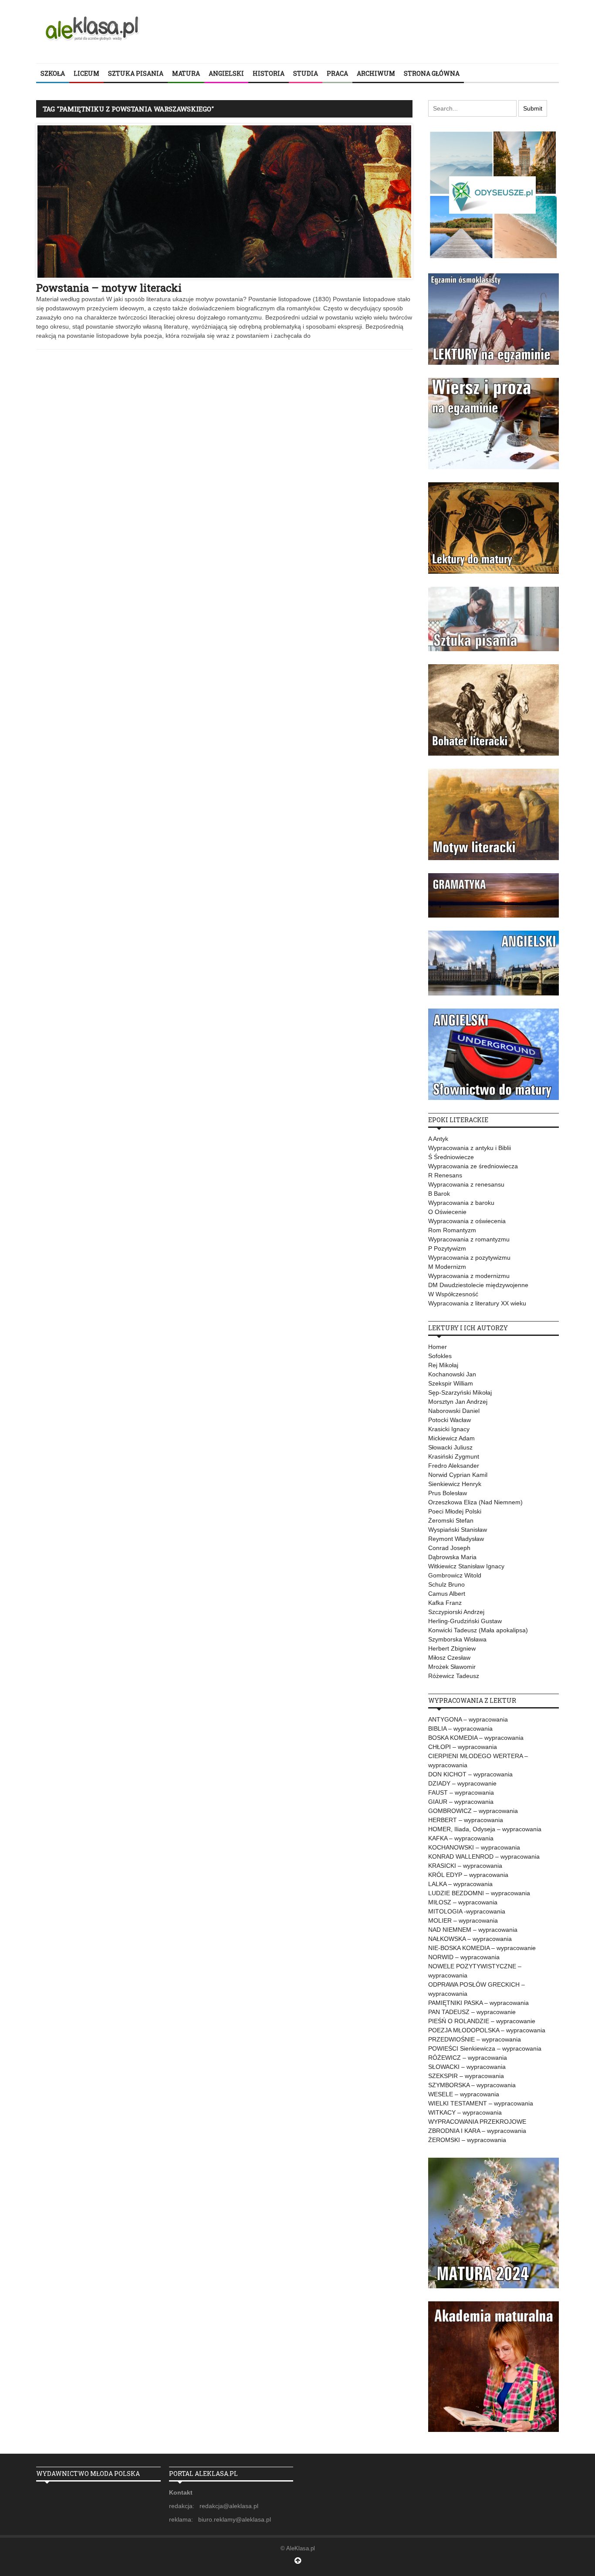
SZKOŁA (53, 73)
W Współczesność (453, 1294)
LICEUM (86, 73)
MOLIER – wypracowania (463, 1920)
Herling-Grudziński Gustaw (465, 1621)
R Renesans (445, 1175)
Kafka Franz (445, 1603)
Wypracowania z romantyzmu (469, 1239)
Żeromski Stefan (451, 1520)
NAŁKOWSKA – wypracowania (470, 1939)
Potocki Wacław (450, 1420)
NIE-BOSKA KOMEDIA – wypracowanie (482, 1948)
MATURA (186, 73)
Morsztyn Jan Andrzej (458, 1402)
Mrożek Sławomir (452, 1667)
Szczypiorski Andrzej (456, 1612)
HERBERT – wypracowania (466, 1820)
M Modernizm (447, 1267)
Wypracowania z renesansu (466, 1184)
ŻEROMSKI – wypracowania (467, 2140)
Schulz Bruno (446, 1584)
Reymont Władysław (456, 1539)
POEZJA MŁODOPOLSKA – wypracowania (487, 2030)
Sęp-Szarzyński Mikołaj (460, 1392)
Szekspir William (451, 1383)
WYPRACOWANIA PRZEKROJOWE (477, 2122)
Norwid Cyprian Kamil (458, 1475)
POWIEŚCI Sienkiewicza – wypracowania (485, 2048)
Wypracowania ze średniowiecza (473, 1166)
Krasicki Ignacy (449, 1429)
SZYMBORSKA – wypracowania (472, 2085)
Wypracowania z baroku (461, 1203)
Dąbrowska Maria (452, 1557)
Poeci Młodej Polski (455, 1511)
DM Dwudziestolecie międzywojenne (478, 1285)
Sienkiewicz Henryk (455, 1484)
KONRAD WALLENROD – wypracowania (484, 1856)
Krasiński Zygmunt (454, 1456)
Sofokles (440, 1356)
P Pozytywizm (447, 1248)
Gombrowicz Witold (455, 1575)
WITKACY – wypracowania (465, 2112)
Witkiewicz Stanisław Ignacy (466, 1566)
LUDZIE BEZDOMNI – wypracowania (479, 1893)
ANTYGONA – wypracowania (468, 1719)
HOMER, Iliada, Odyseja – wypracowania (485, 1829)
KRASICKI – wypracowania (465, 1866)
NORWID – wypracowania (464, 1957)
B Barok (439, 1194)
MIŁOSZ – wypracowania (463, 1902)
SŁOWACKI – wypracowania (467, 2067)
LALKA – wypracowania (460, 1884)
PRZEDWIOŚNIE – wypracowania (475, 2039)
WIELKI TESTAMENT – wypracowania (481, 2103)
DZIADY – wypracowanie (462, 1783)
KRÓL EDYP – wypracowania (468, 1875)
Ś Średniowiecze (451, 1157)
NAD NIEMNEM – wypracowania (473, 1930)
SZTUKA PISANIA (136, 73)
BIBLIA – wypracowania (460, 1729)
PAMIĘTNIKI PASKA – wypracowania (478, 2003)
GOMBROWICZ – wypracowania (473, 1811)
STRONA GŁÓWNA (432, 73)
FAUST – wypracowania (461, 1792)
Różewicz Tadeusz (454, 1676)
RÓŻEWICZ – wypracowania (468, 2058)
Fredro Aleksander (454, 1466)
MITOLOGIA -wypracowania (467, 1911)
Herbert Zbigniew (452, 1648)
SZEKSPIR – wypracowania (466, 2076)
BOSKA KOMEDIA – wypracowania (476, 1738)
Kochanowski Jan (452, 1374)
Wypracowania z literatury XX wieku (477, 1303)
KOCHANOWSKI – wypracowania (474, 1847)
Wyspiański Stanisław (458, 1530)
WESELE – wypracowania (464, 2094)
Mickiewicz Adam (451, 1438)
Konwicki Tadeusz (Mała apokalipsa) (478, 1630)
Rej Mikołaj (443, 1365)
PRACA (337, 73)
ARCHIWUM (376, 73)
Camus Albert (447, 1594)
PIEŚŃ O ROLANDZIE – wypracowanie (482, 2021)
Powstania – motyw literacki (109, 288)
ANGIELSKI (226, 73)
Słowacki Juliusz (450, 1447)
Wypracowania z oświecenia (467, 1221)
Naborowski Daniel (454, 1411)
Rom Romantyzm (452, 1230)
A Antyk (438, 1139)
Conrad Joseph (449, 1548)
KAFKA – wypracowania (461, 1838)
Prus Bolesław (448, 1493)
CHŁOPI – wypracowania (463, 1747)
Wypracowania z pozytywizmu (469, 1258)
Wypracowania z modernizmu (469, 1276)
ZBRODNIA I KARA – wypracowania (477, 2131)
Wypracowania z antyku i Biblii (470, 1148)
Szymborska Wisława (457, 1639)
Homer (438, 1347)
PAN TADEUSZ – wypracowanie (472, 2012)
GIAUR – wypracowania (461, 1802)
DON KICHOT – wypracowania (470, 1774)
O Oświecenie (447, 1212)
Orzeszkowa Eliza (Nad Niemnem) (475, 1502)
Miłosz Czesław (449, 1658)
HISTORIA (269, 73)
